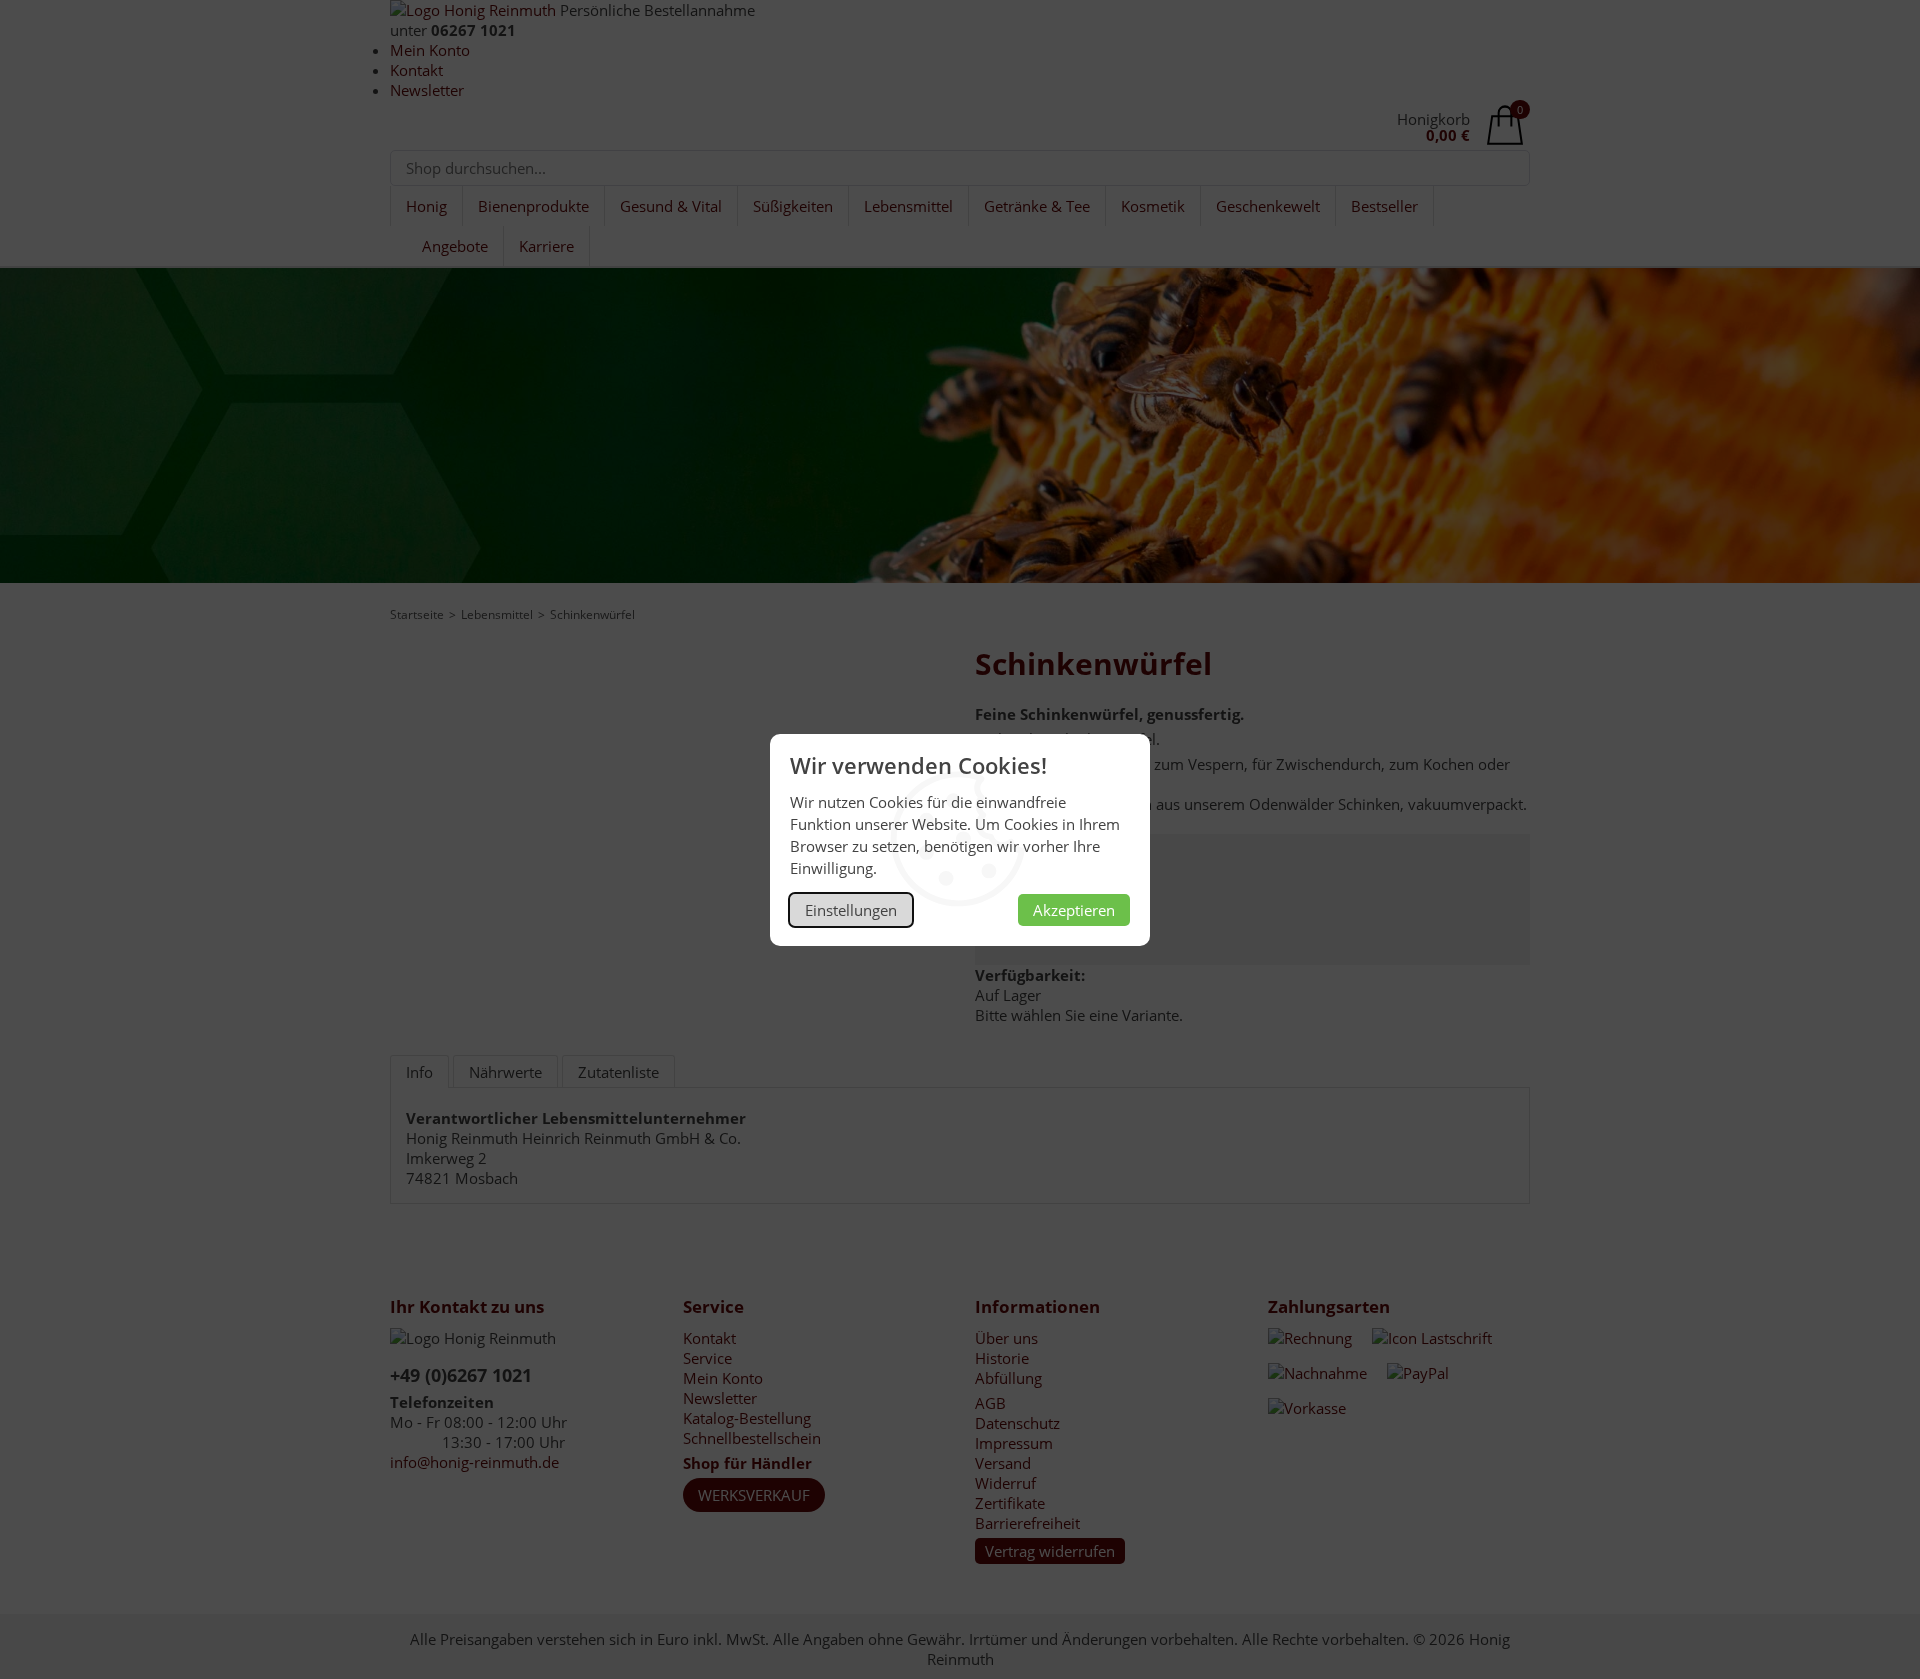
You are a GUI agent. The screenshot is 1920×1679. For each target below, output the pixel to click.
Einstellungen (851, 910)
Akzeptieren (1074, 910)
